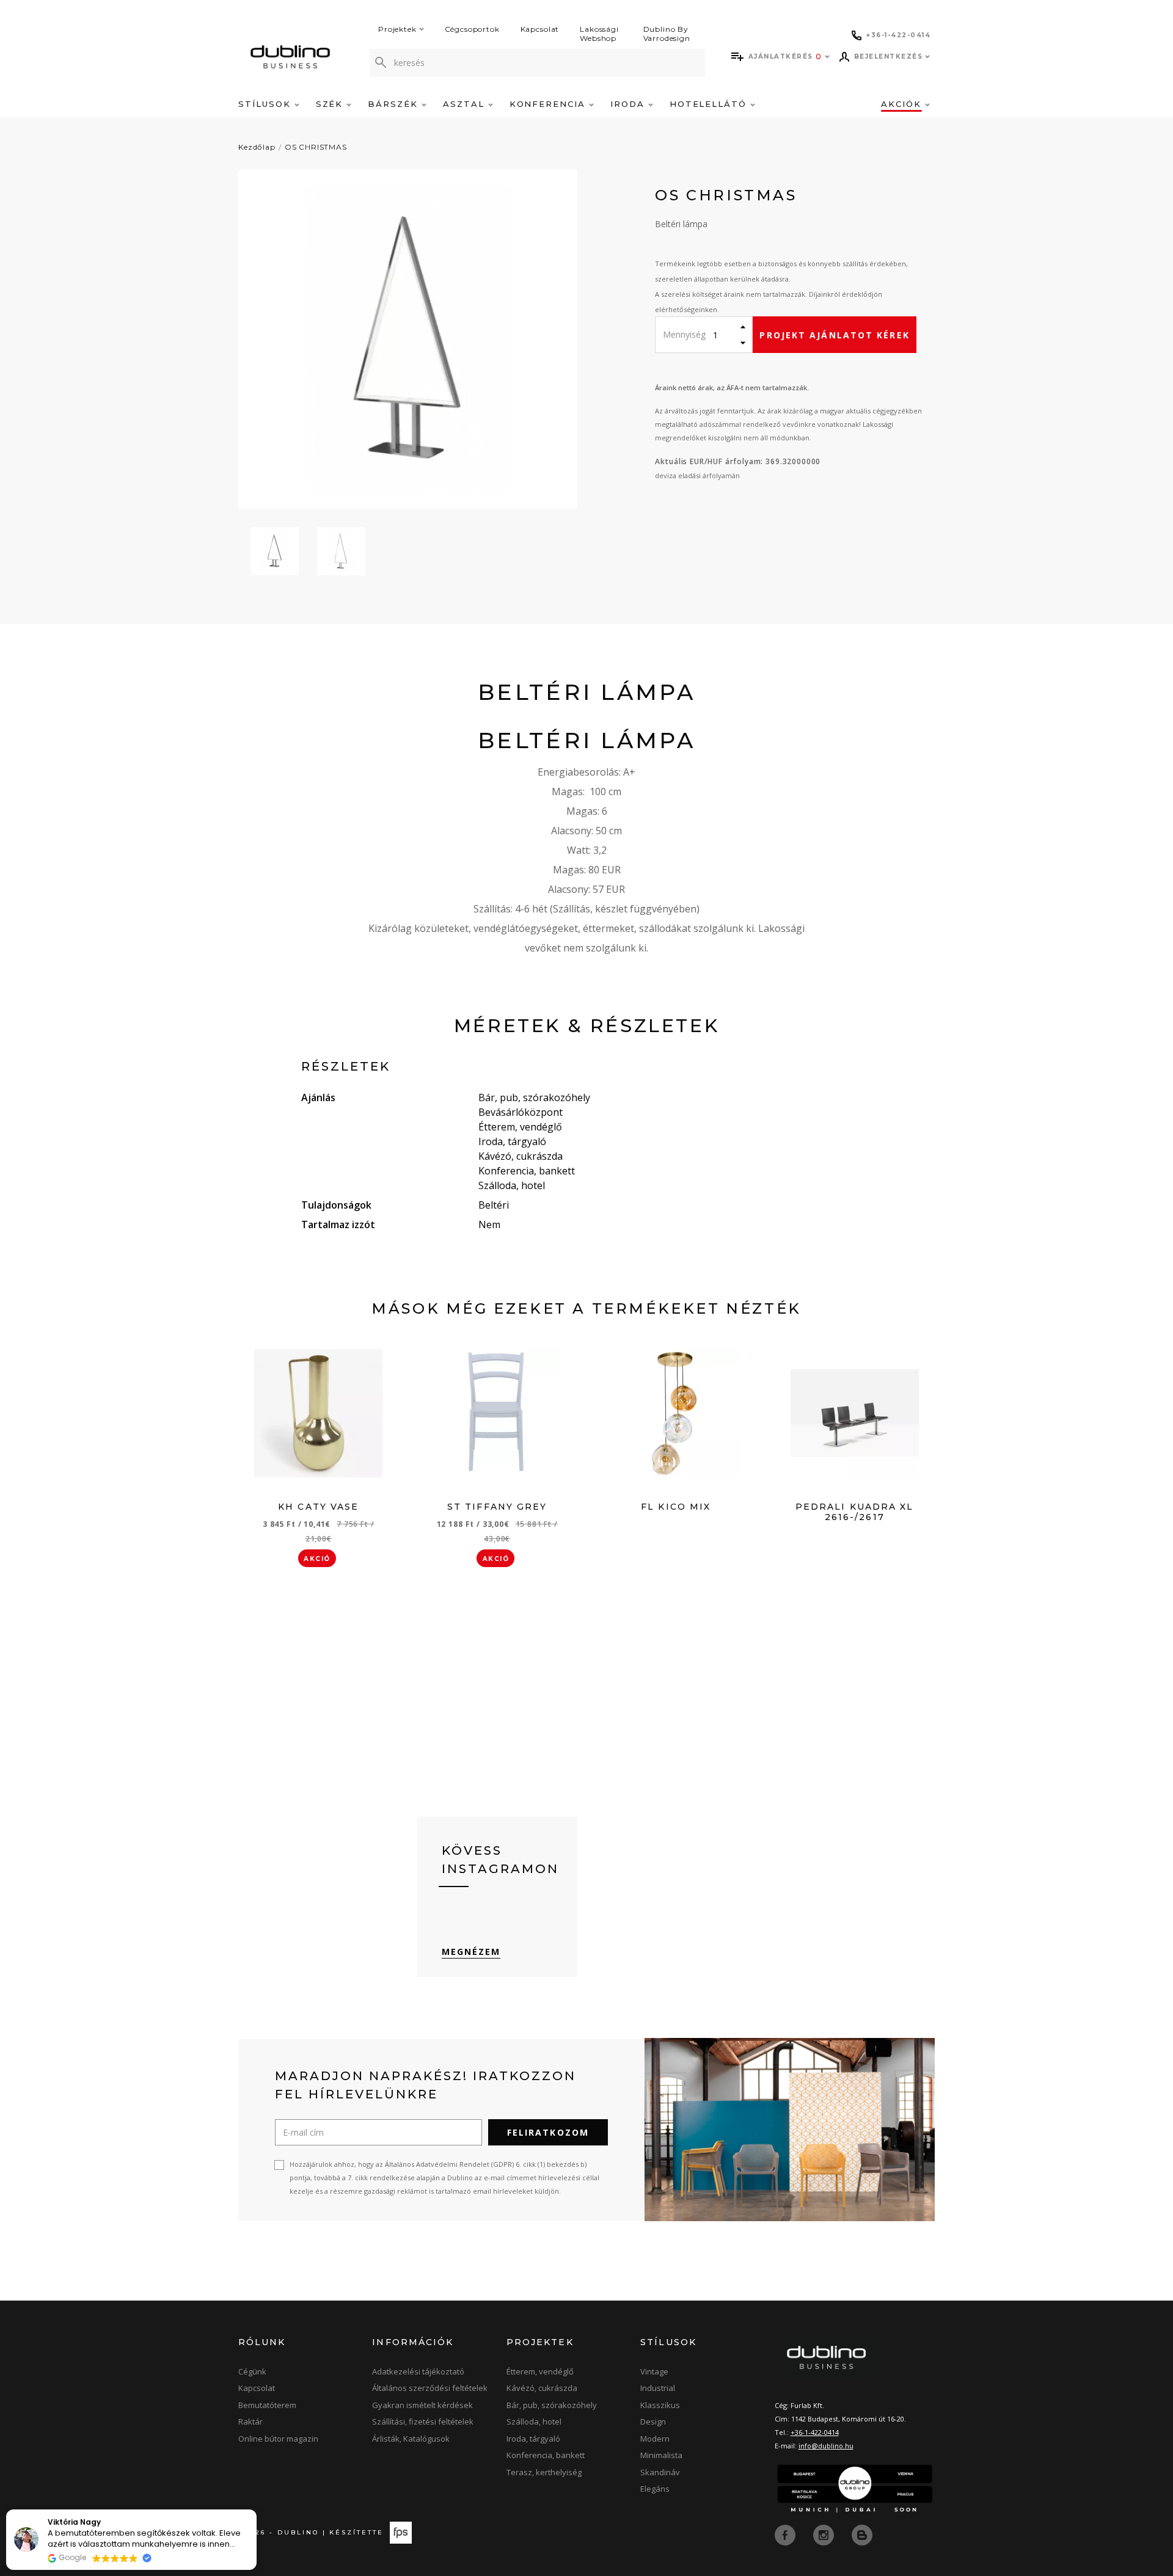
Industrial (658, 2388)
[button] (256, 2510)
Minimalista (661, 2455)
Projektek (397, 29)
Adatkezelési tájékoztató (418, 2371)
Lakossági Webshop (599, 34)
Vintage (654, 2371)
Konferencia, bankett (546, 2455)
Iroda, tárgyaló (533, 2439)
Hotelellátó (710, 104)
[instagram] (825, 2534)
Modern (655, 2439)
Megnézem (471, 1952)
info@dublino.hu (826, 2446)
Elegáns (655, 2489)
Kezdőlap (257, 147)
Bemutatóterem (267, 2405)
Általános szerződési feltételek (430, 2388)
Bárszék (395, 104)
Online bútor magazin (278, 2439)
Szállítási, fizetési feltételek (423, 2421)
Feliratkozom (548, 2132)
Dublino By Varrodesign (667, 34)
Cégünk (252, 2371)
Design (653, 2421)
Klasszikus (660, 2405)
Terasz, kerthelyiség (544, 2472)
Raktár (250, 2421)
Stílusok (266, 104)
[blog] (862, 2534)
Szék (331, 104)
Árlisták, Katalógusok (411, 2439)
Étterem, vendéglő (540, 2371)
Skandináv (660, 2472)
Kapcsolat (540, 29)
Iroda (629, 104)
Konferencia (549, 104)
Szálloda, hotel (534, 2421)
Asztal (466, 104)
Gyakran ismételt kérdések (422, 2405)
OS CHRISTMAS (316, 147)
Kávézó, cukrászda (542, 2388)
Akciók (903, 104)
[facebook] (786, 2534)
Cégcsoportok (472, 29)
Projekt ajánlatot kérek (834, 335)
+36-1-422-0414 (815, 2432)
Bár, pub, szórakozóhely (552, 2405)
